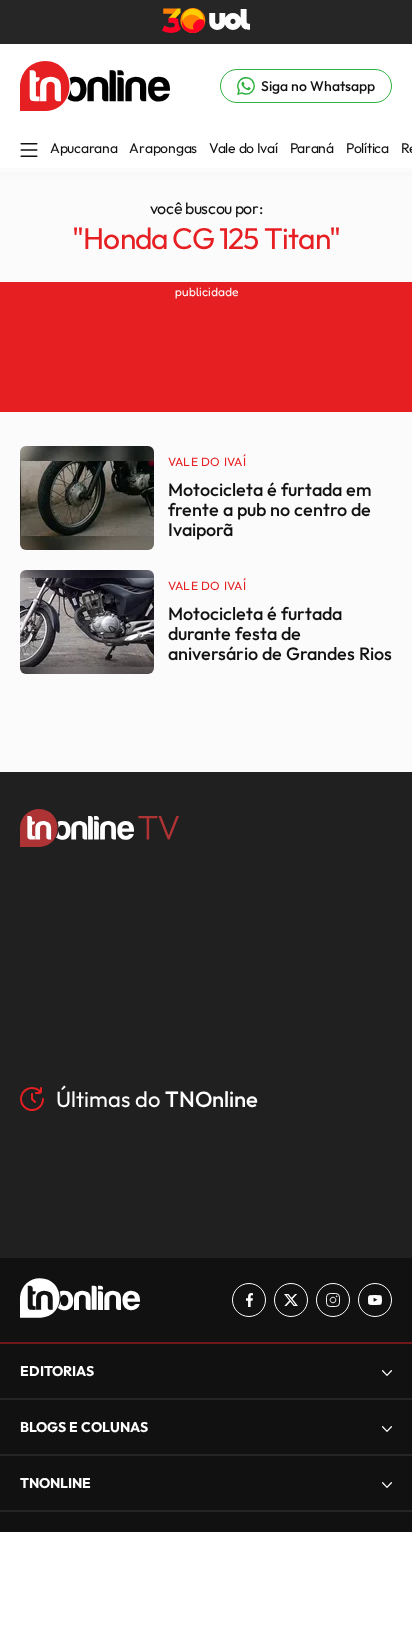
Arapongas (162, 148)
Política (367, 148)
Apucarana (83, 148)
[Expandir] (387, 1483)
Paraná (312, 148)
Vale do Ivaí (243, 148)
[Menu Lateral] (29, 151)
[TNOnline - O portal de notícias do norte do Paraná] (95, 105)
